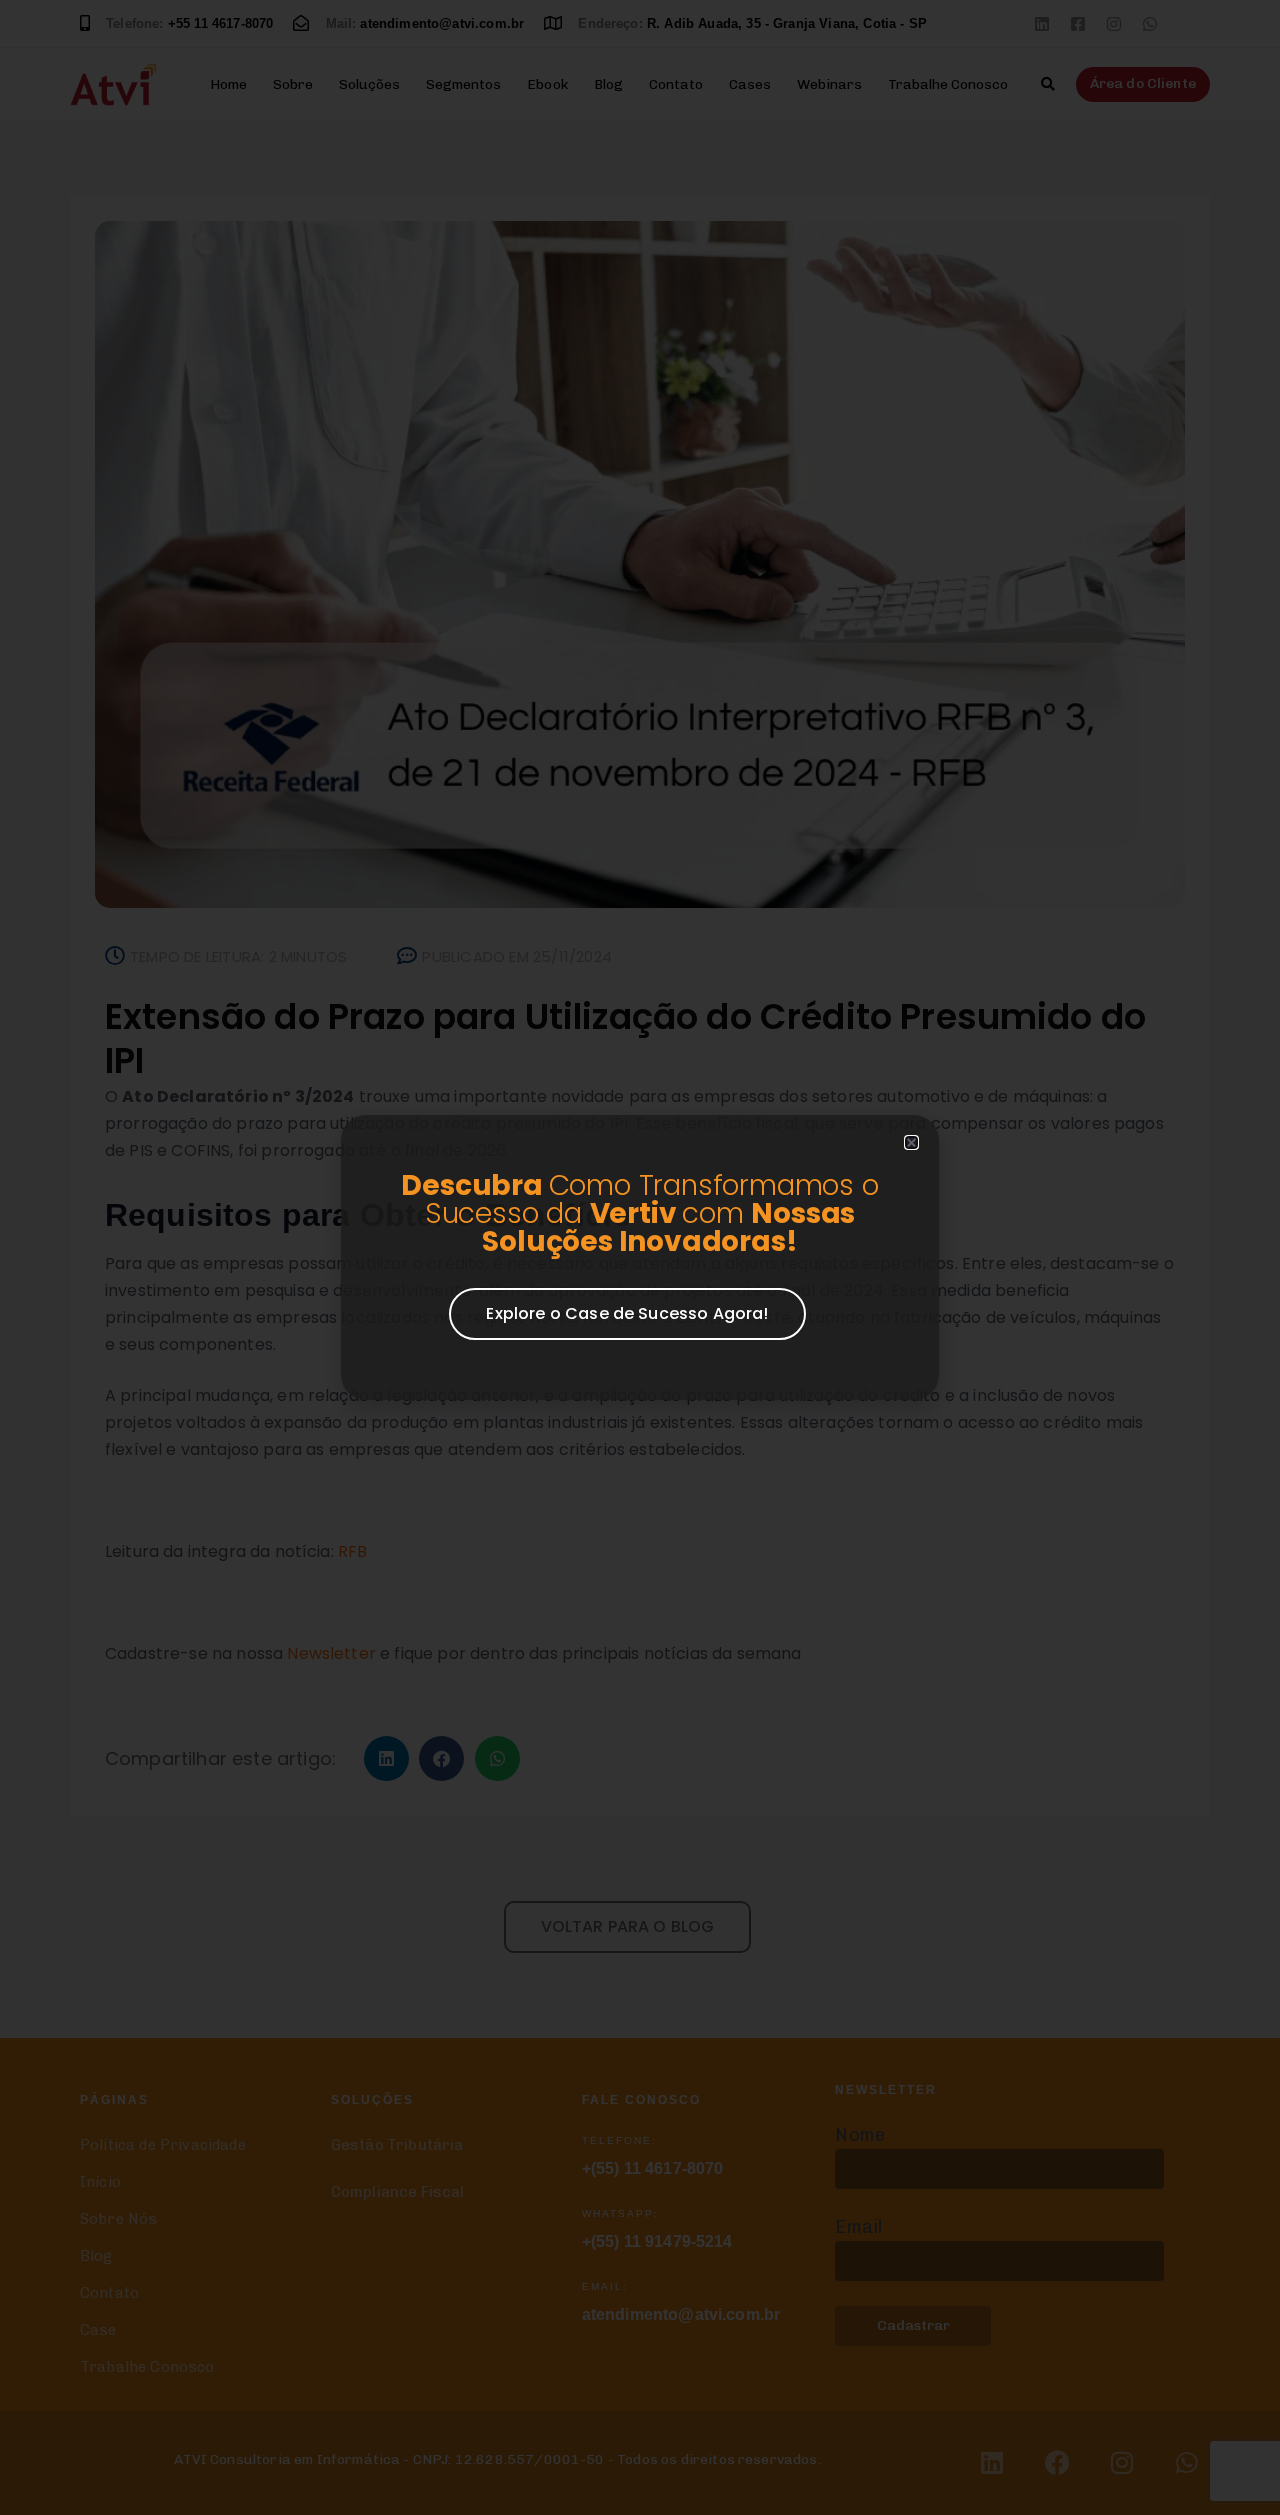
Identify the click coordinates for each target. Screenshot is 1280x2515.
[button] (911, 1142)
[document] (640, 1257)
